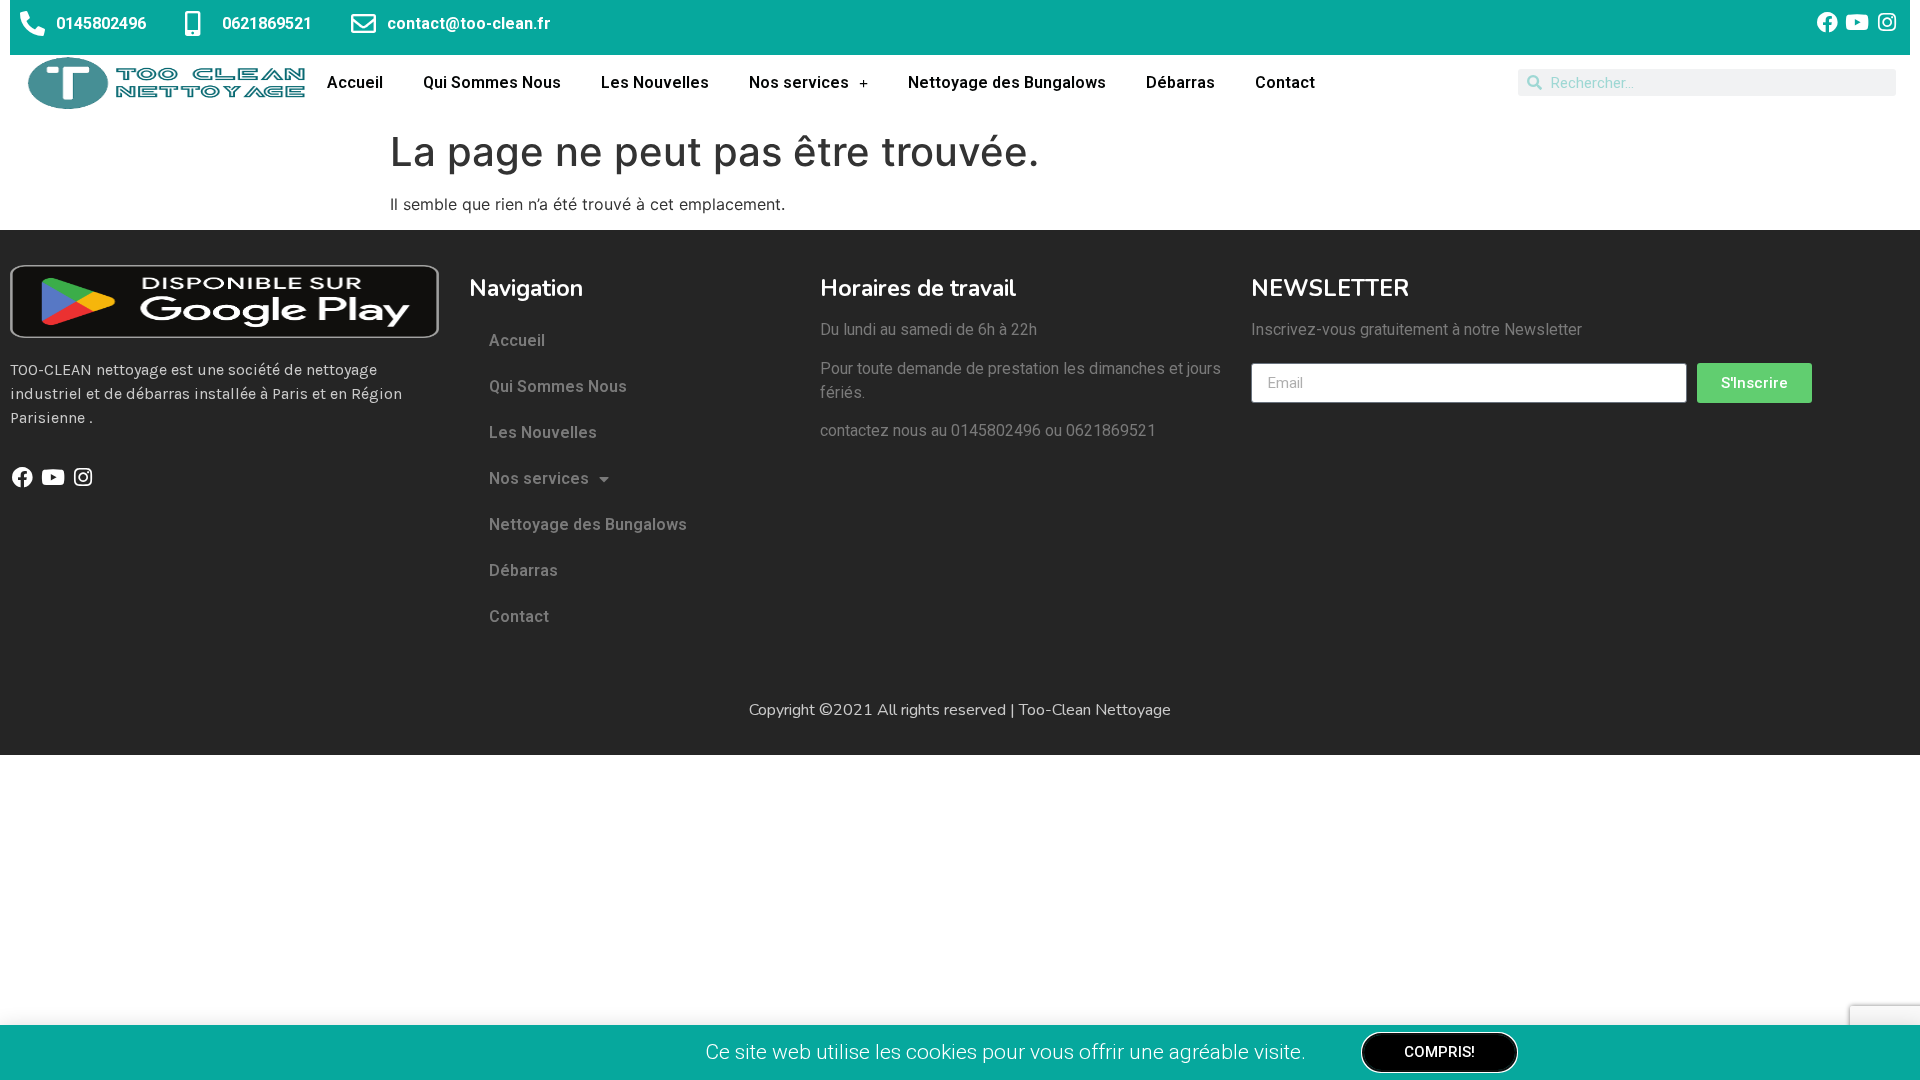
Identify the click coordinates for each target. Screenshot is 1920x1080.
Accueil (355, 82)
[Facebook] (1826, 22)
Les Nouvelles (655, 82)
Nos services (799, 82)
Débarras (1180, 82)
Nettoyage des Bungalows (1007, 82)
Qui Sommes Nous (492, 82)
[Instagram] (1887, 22)
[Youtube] (1857, 22)
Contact (1285, 82)
